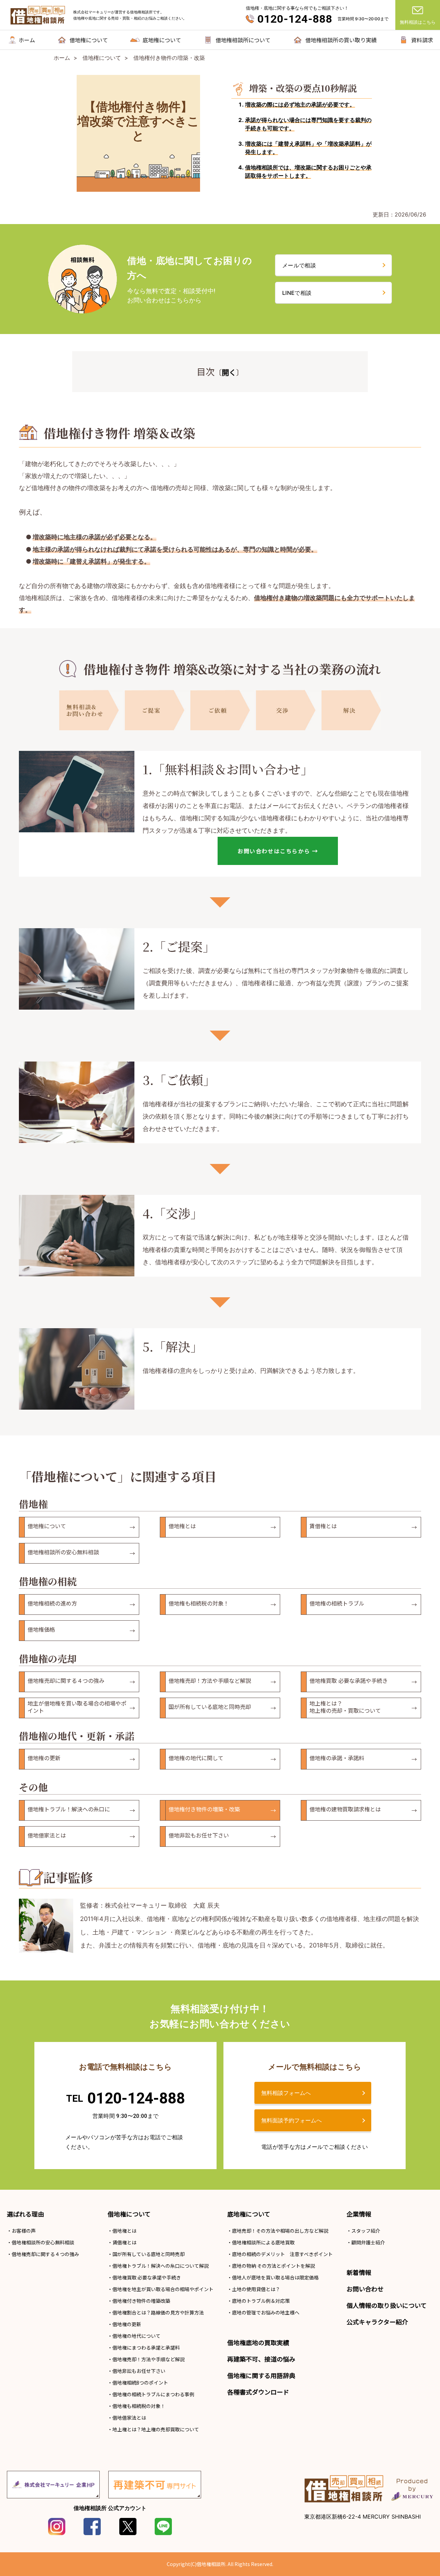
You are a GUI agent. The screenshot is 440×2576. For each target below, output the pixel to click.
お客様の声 (24, 2231)
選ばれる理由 (25, 2214)
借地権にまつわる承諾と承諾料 (146, 2347)
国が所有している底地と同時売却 (148, 2254)
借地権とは (124, 2231)
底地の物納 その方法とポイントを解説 (273, 2266)
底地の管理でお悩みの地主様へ (266, 2312)
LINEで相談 (297, 293)
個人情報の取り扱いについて (387, 2305)
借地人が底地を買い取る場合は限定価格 (275, 2277)
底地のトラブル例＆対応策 (261, 2301)
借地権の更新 (127, 2324)
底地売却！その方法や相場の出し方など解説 (280, 2231)
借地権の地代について (136, 2336)
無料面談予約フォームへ (291, 2120)
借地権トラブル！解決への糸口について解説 (161, 2266)
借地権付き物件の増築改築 (141, 2301)
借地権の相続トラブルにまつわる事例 (153, 2394)
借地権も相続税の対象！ (139, 2406)
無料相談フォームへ (286, 2093)
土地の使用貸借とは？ (256, 2289)
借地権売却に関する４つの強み (45, 2254)
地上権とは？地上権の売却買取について (156, 2429)
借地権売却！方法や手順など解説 (148, 2359)
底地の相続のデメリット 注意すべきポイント (282, 2254)
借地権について (129, 2214)
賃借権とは (124, 2242)
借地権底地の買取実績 (258, 2342)
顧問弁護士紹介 (368, 2242)
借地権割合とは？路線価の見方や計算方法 (158, 2312)
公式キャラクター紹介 (377, 2322)
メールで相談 (299, 265)
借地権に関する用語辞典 (261, 2375)
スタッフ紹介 (366, 2231)
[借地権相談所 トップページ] (38, 15)
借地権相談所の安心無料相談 (43, 2242)
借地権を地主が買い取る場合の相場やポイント (163, 2289)
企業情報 (359, 2214)
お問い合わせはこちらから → (278, 851)
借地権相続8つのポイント (140, 2383)
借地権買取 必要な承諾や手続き (147, 2277)
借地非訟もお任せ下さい (139, 2371)
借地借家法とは (129, 2418)
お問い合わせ (365, 2289)
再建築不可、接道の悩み (261, 2359)
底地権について (249, 2214)
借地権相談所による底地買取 (263, 2242)
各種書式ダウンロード (258, 2392)
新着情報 (359, 2272)
